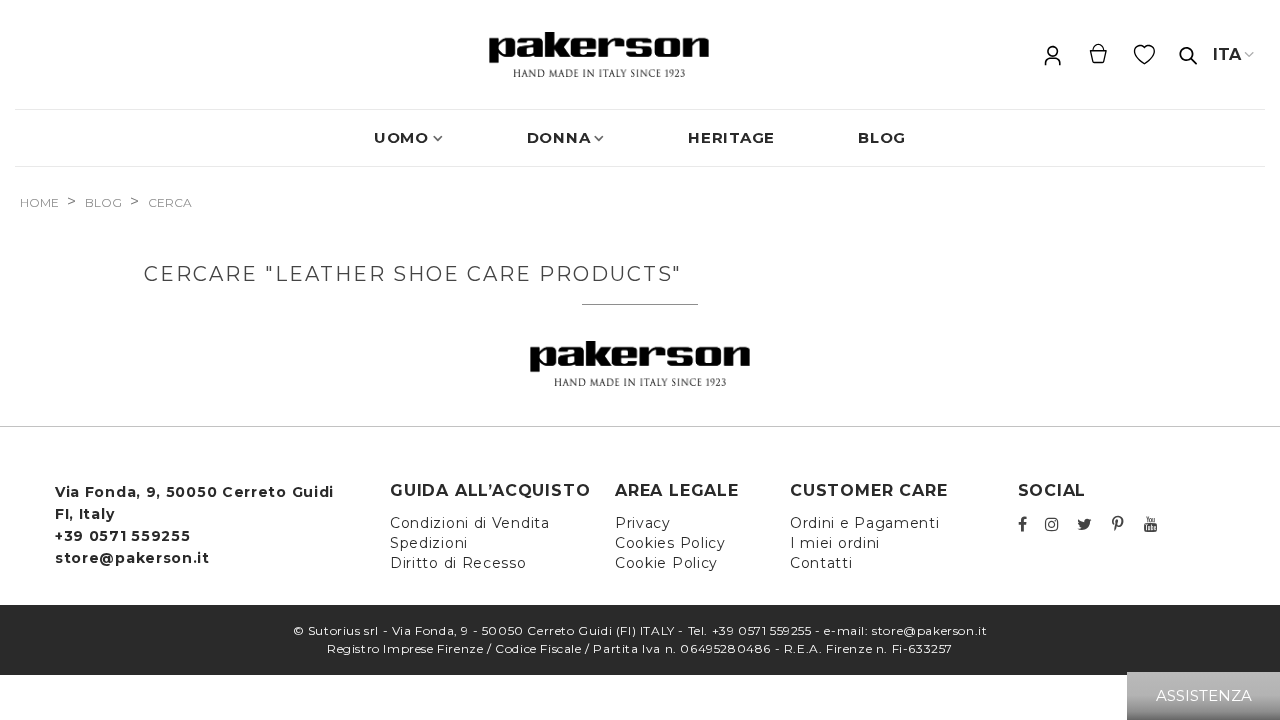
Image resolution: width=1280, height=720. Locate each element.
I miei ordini (835, 543)
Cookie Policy (666, 563)
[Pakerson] (599, 54)
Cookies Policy (670, 543)
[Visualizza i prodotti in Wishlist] (1146, 55)
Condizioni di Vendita (470, 523)
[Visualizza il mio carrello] (1098, 54)
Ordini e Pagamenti (865, 523)
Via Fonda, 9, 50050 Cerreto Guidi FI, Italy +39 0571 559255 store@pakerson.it (194, 525)
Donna (559, 137)
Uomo (401, 137)
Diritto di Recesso (458, 563)
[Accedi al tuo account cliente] (1052, 55)
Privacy (643, 523)
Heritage (731, 137)
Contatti (821, 563)
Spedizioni (429, 543)
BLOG (882, 137)
